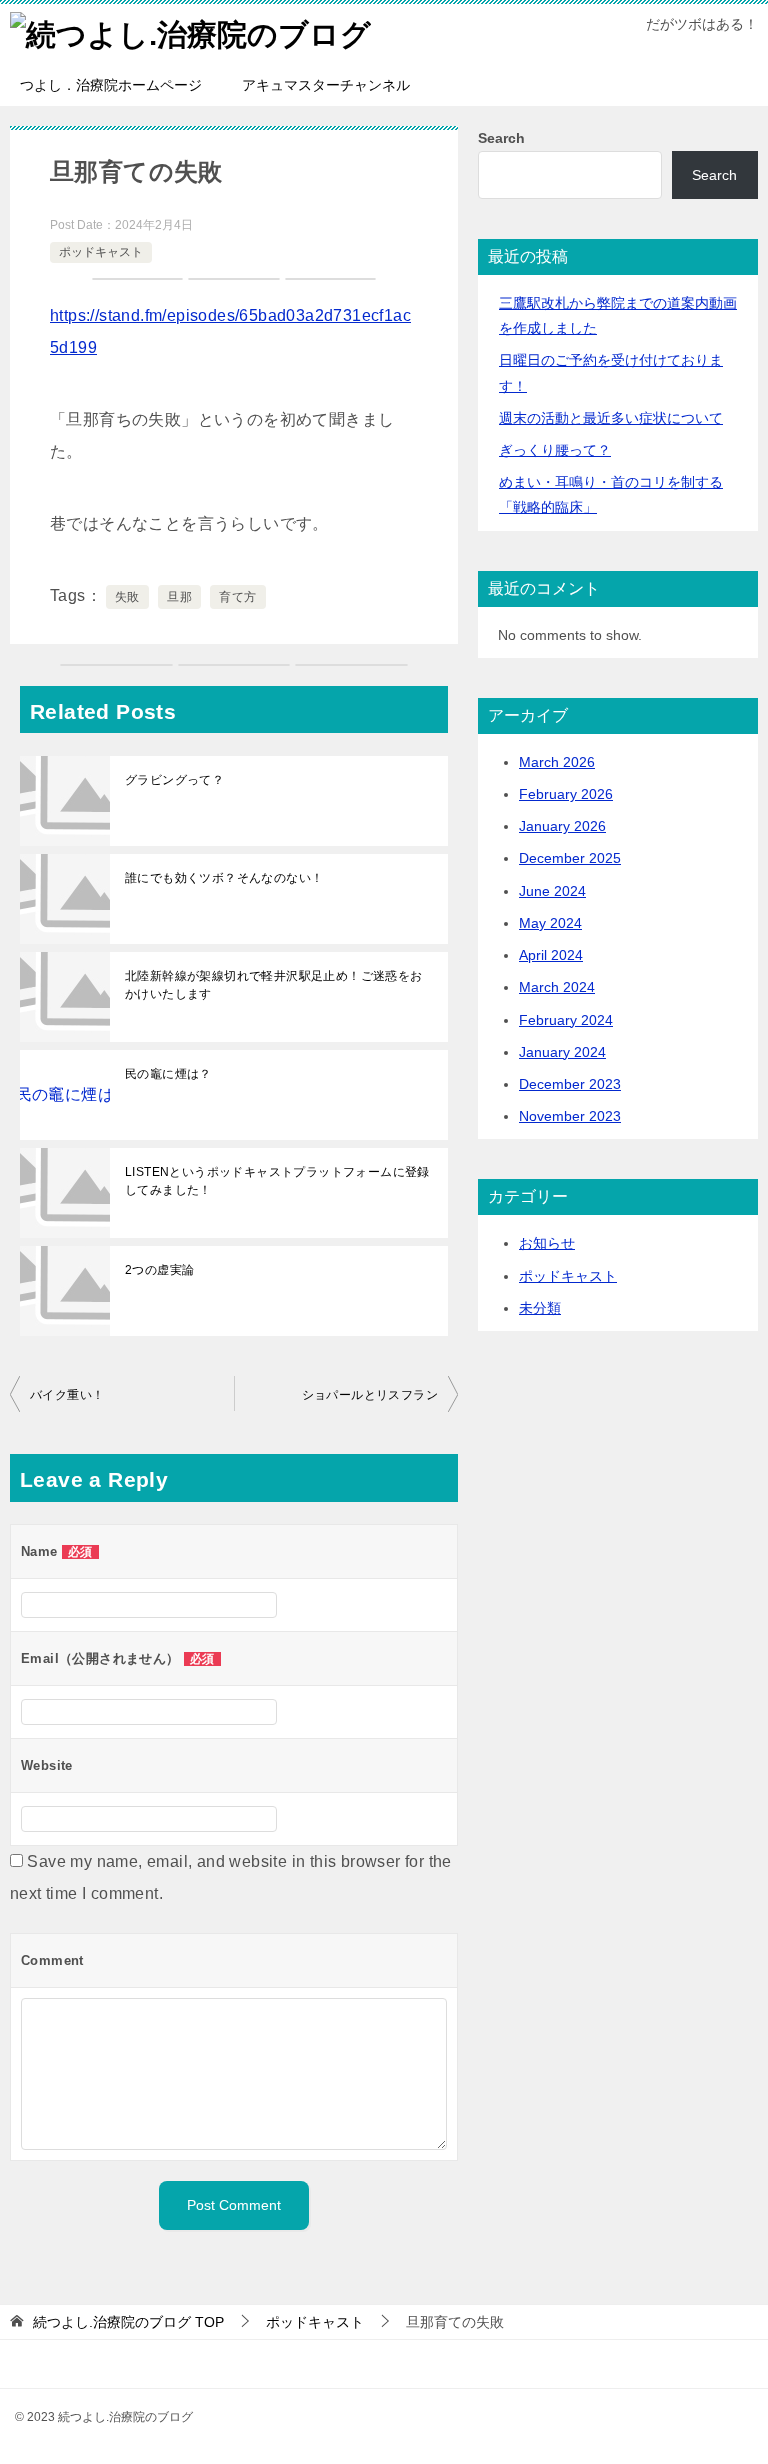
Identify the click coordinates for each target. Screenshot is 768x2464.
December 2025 (570, 858)
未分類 (540, 1308)
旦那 (179, 597)
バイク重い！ (67, 1395)
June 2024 (552, 891)
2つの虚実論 (159, 1270)
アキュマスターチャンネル (326, 85)
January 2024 (562, 1052)
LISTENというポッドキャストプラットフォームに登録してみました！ (277, 1181)
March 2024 (557, 987)
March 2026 (557, 762)
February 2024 (566, 1020)
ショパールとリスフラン (370, 1395)
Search (501, 138)
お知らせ (547, 1243)
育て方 (237, 597)
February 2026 (566, 794)
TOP (128, 2322)
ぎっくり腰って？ (555, 450)
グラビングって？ (174, 780)
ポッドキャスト (101, 252)
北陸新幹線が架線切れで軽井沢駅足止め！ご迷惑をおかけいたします (274, 985)
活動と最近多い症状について (611, 418)
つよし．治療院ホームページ (111, 85)
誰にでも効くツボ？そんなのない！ (224, 878)
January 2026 (562, 826)
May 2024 (550, 923)
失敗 (127, 597)
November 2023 (570, 1116)
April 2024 (551, 955)
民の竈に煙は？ (168, 1074)
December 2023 (570, 1084)
